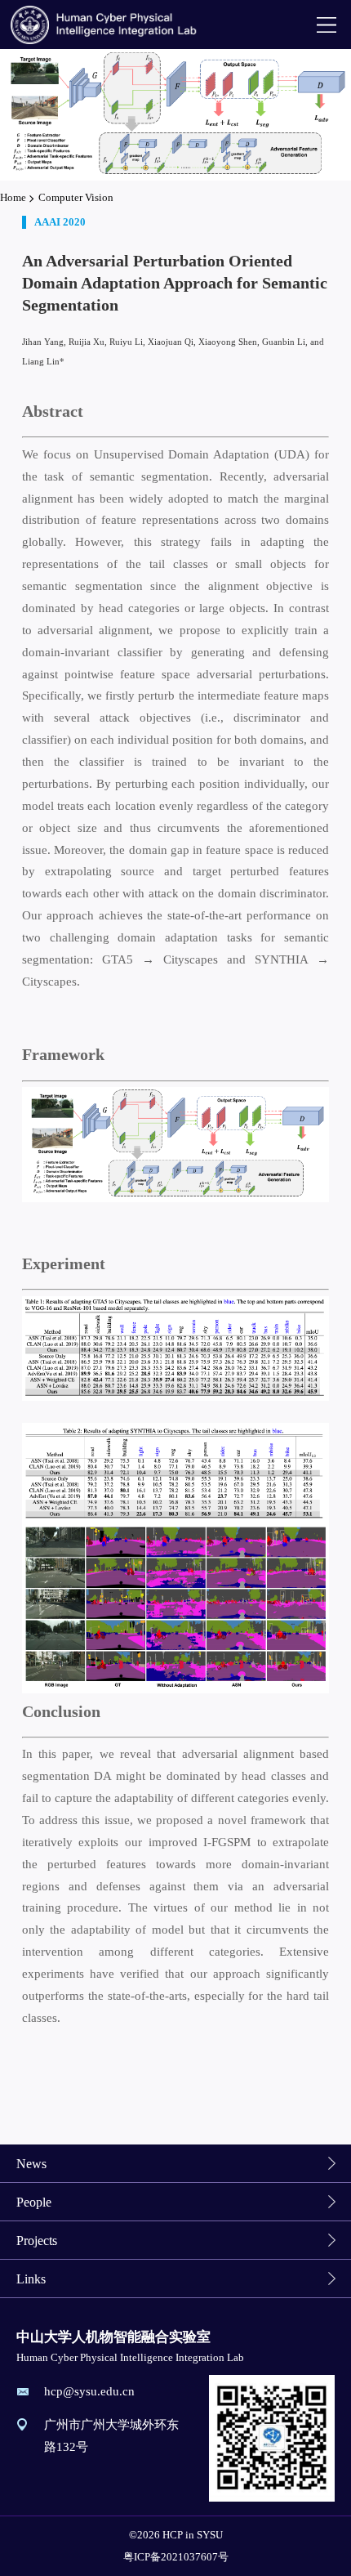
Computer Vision (76, 197)
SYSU (210, 2535)
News (31, 2164)
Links (31, 2279)
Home (13, 197)
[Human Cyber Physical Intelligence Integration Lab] (105, 25)
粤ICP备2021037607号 (176, 2557)
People (34, 2202)
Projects (37, 2241)
